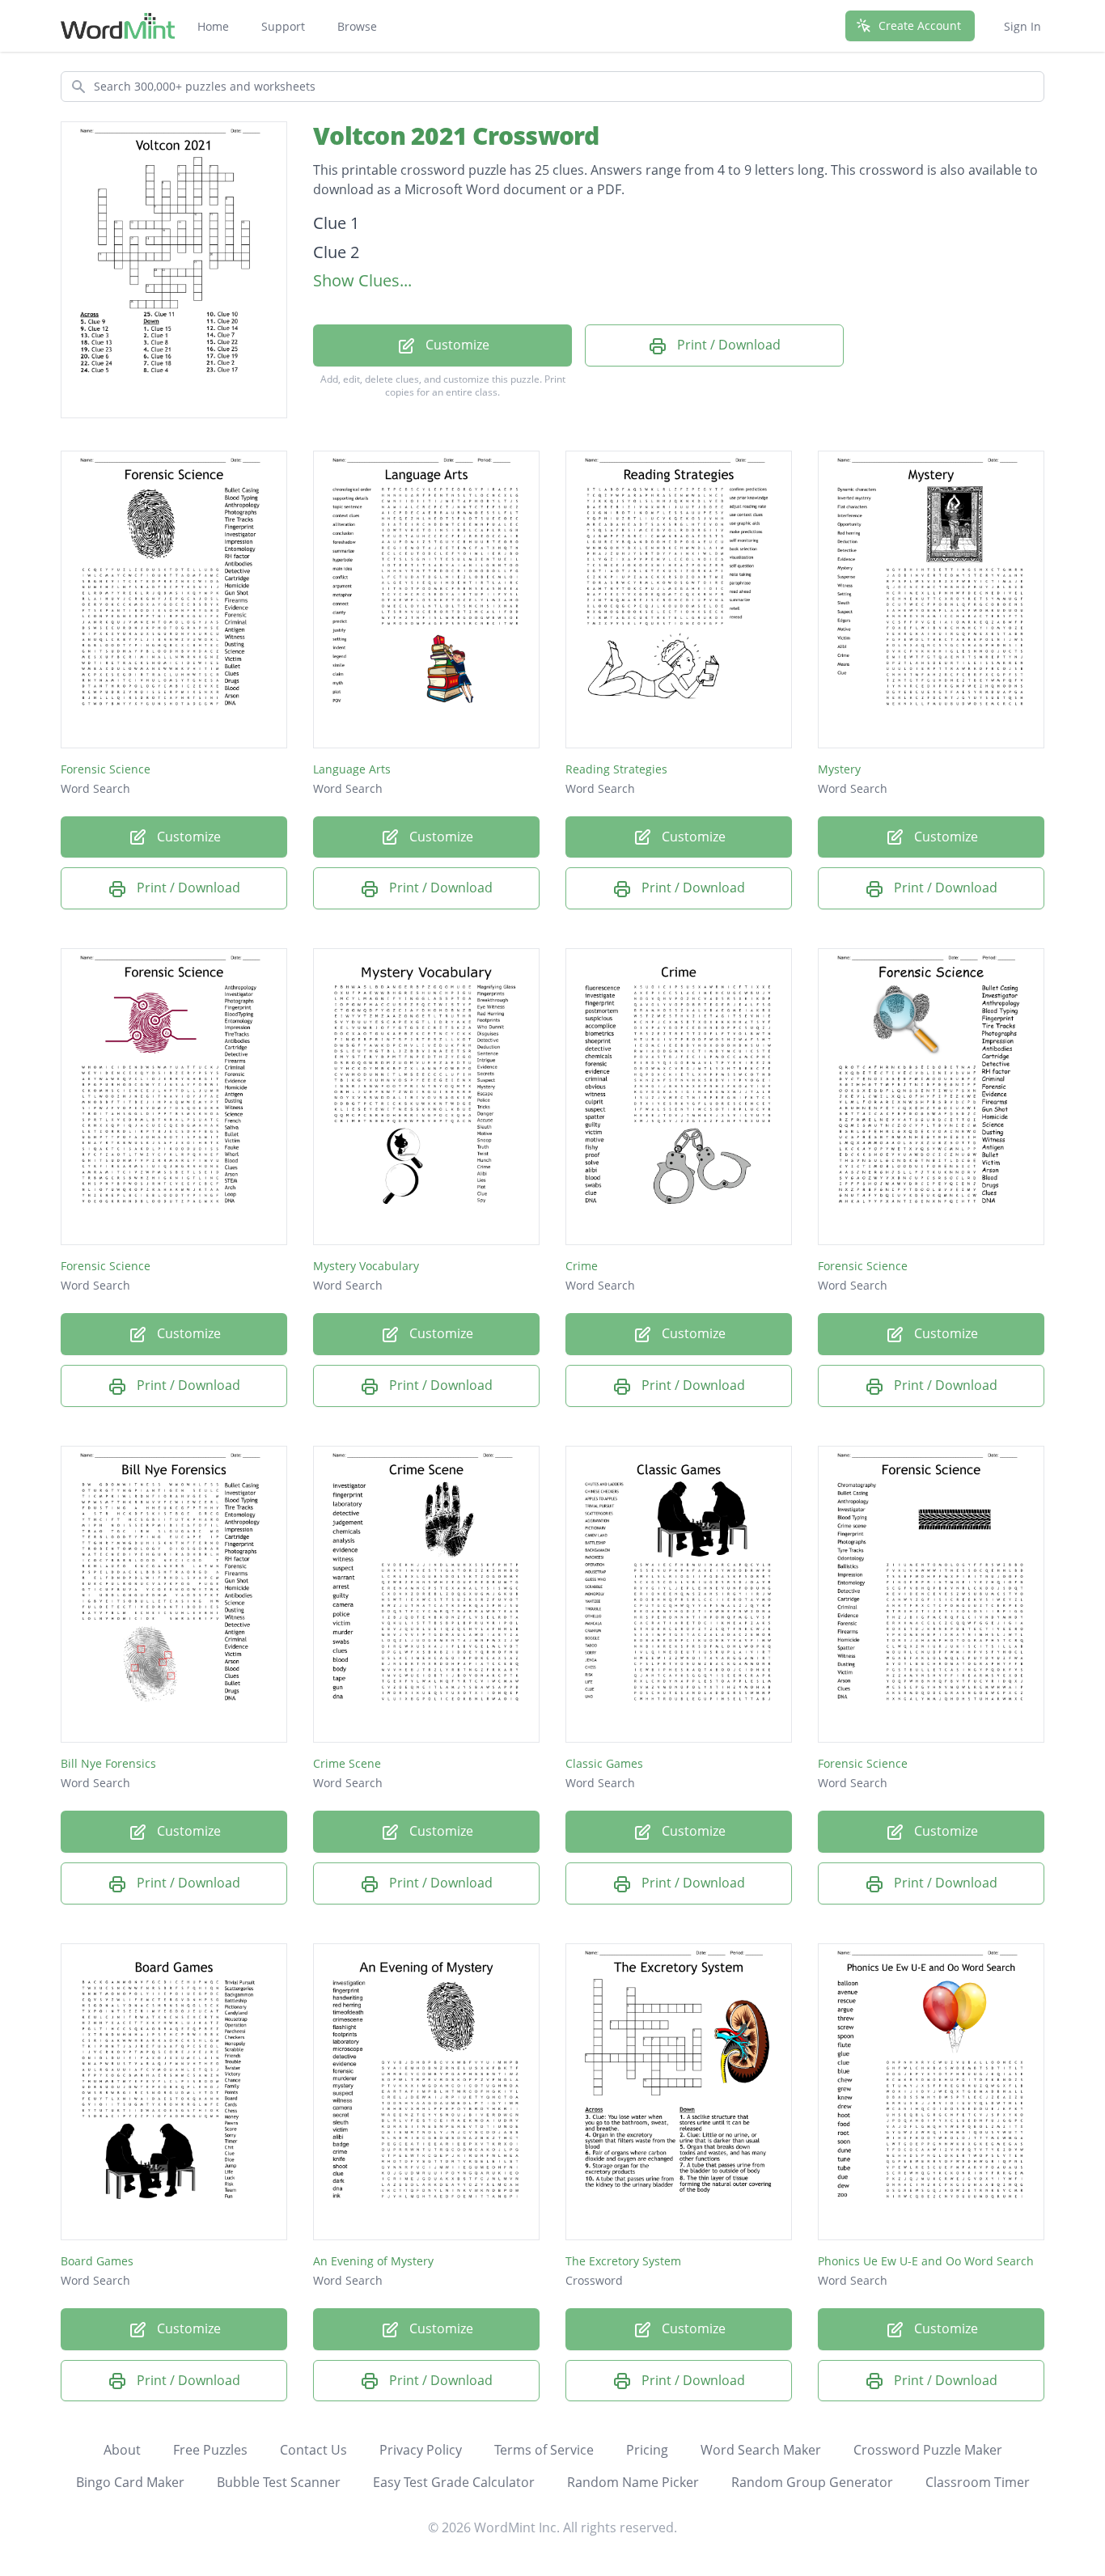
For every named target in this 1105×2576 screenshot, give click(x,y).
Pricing (647, 2450)
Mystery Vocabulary (366, 1266)
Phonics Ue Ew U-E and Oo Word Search (926, 2261)
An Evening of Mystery (373, 2261)
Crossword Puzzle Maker (928, 2450)
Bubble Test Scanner (279, 2482)
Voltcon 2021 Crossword (456, 136)
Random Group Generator (812, 2482)
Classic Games (604, 1763)
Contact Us (313, 2450)
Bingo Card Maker (130, 2482)
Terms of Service (544, 2450)
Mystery (839, 769)
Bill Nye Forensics (108, 1763)
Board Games (97, 2261)
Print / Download (727, 345)
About (122, 2450)
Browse (357, 26)
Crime (582, 1266)
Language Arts (352, 769)
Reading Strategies (616, 769)
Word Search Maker (761, 2450)
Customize (456, 345)
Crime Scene (347, 1763)
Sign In (1022, 26)
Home (213, 26)
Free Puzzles (210, 2450)
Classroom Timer (978, 2482)
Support (283, 26)
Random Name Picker (633, 2482)
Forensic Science (106, 769)
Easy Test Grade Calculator (454, 2482)
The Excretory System (623, 2261)
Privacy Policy (421, 2450)
